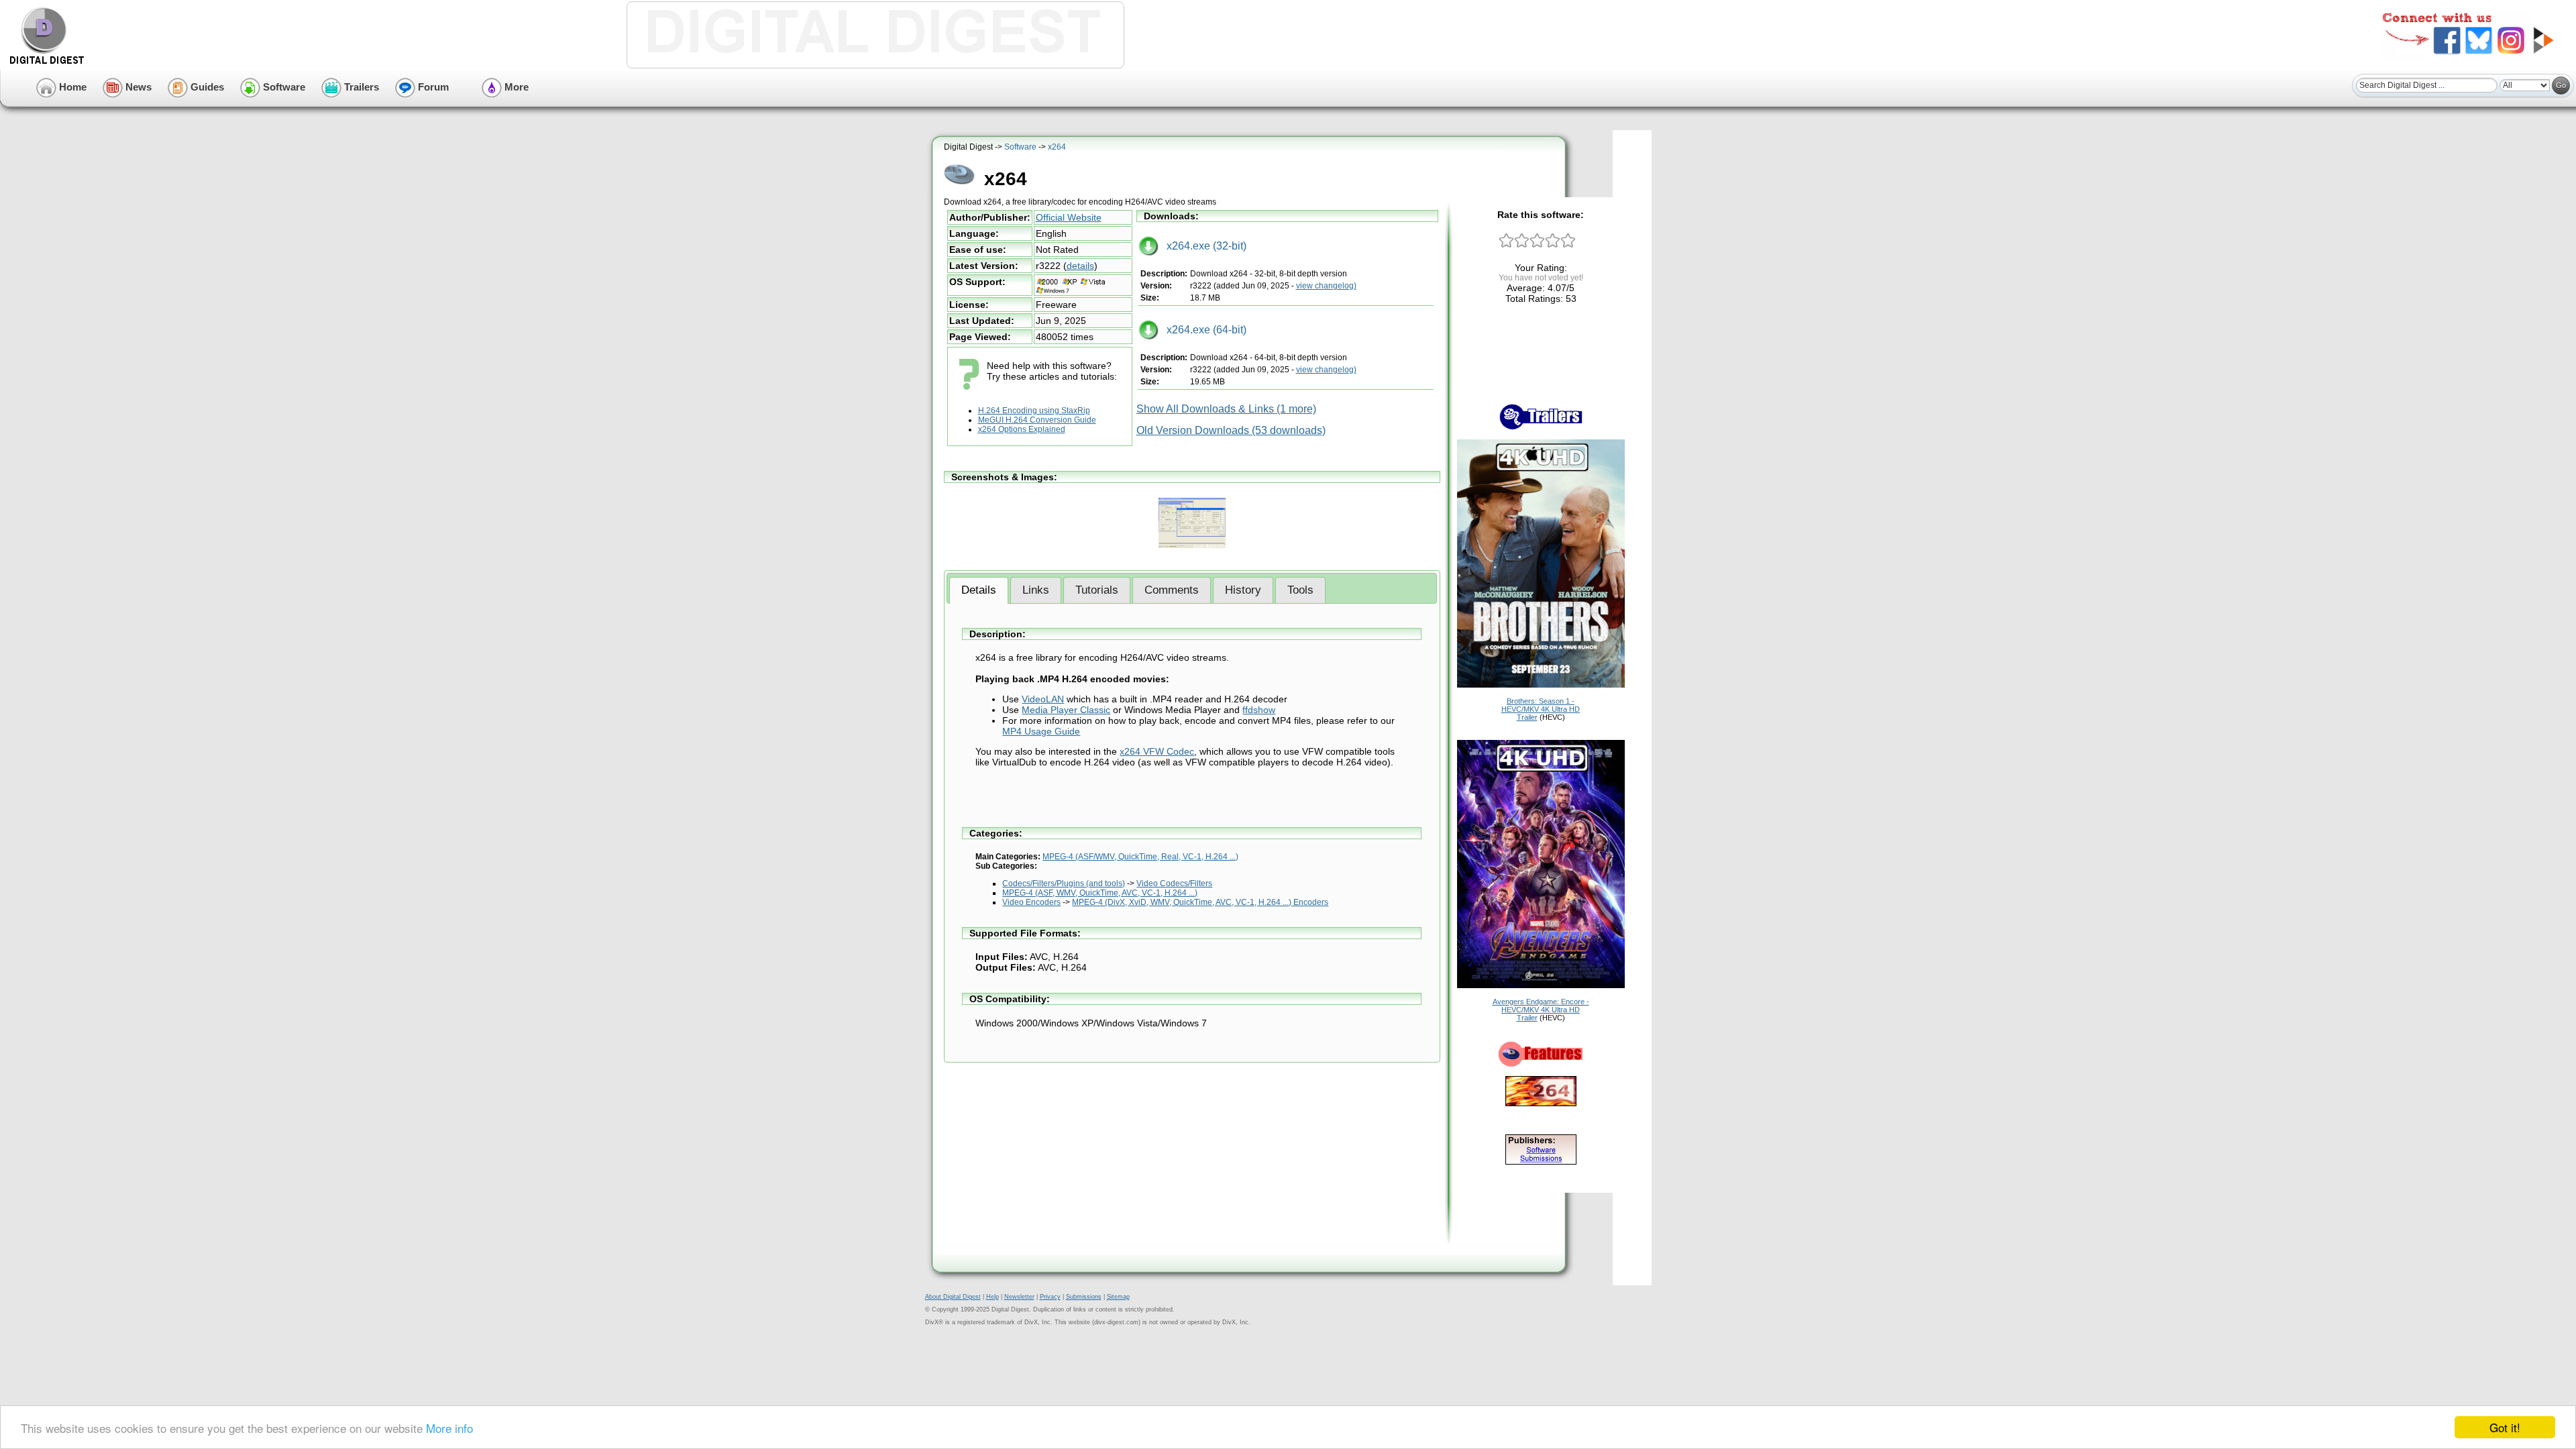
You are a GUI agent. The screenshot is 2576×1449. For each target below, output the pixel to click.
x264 (1057, 147)
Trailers (360, 87)
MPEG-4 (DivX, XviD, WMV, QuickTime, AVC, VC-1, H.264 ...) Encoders (1200, 902)
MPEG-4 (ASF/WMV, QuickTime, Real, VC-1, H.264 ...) (1140, 857)
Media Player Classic (1066, 710)
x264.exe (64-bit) (1202, 330)
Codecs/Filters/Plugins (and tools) (1064, 883)
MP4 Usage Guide (1041, 731)
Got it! (2505, 1427)
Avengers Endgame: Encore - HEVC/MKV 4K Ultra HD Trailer (1541, 1010)
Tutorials (1097, 590)
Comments (1172, 590)
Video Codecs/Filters (1174, 883)
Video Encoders (1031, 902)
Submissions (1084, 1297)
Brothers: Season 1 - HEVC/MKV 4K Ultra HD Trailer (1541, 709)
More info (449, 1428)
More (515, 87)
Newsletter (1019, 1297)
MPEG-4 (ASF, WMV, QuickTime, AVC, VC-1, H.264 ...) (1100, 893)
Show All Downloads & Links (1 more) (1226, 409)
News (137, 87)
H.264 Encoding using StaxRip (1034, 411)
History (1243, 590)
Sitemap (1118, 1297)
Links (1036, 590)
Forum (432, 87)
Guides (206, 87)
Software (283, 87)
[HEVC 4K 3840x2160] (1541, 685)
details (1080, 266)
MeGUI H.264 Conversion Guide (1037, 420)
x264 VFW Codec (1157, 751)
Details (979, 590)
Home (71, 87)
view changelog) (1326, 286)
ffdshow (1259, 710)
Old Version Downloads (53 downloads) (1231, 430)
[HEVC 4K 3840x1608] (1541, 985)
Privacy (1050, 1297)
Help (992, 1297)
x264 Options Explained (1022, 429)
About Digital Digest (953, 1297)
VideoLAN (1043, 699)
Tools (1300, 590)
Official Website (1069, 217)
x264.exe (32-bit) (1202, 246)
